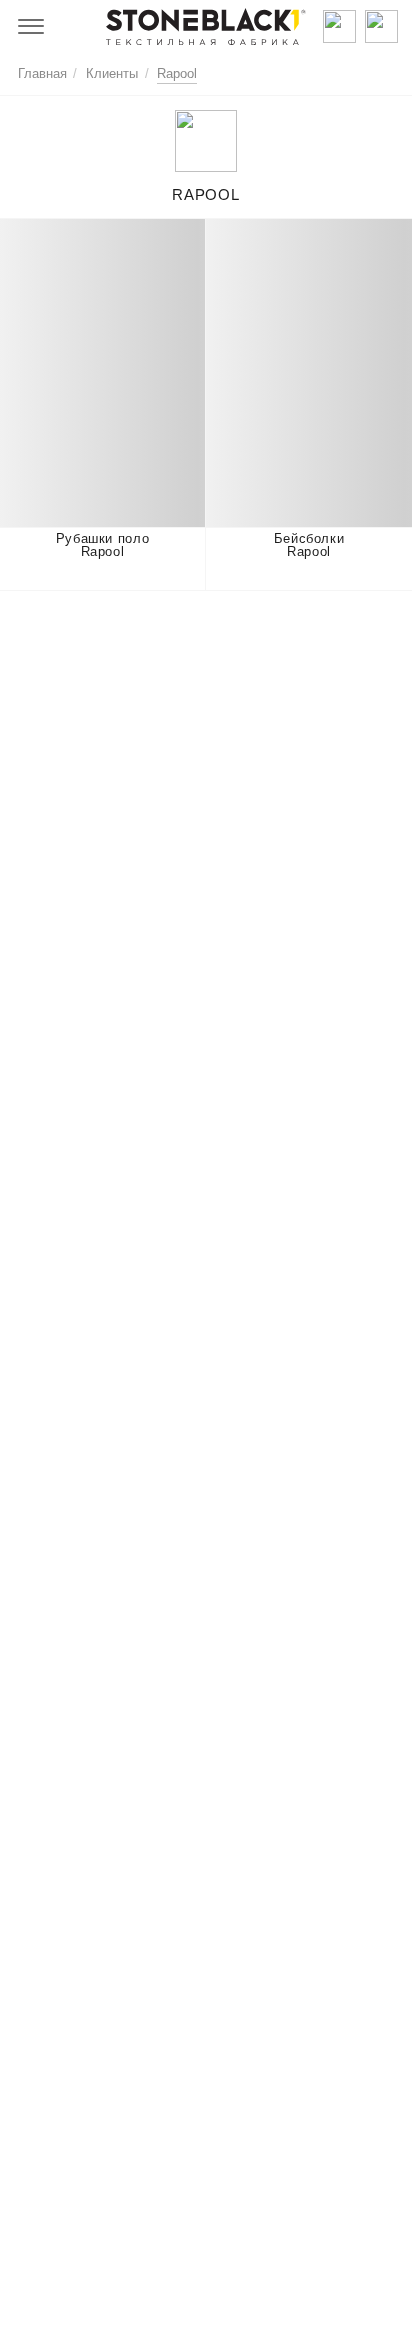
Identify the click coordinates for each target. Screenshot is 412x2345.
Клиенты (112, 73)
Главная (42, 73)
